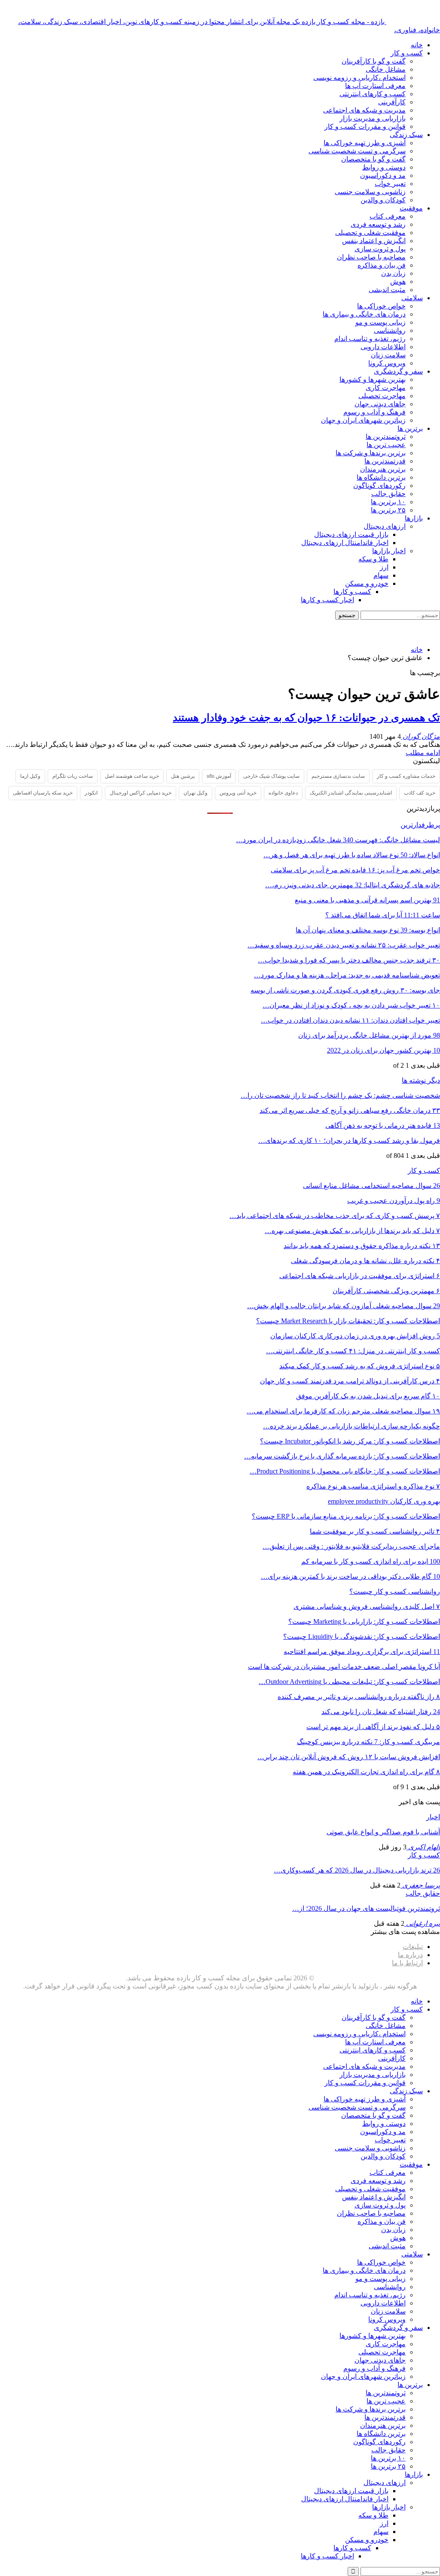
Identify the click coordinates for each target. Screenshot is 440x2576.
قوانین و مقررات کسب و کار (365, 126)
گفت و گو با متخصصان (373, 159)
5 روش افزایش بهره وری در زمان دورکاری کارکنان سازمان (355, 1336)
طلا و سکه (373, 559)
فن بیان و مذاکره (382, 265)
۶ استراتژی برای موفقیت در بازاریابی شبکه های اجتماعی (360, 1276)
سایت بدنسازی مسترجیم (338, 776)
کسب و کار (407, 53)
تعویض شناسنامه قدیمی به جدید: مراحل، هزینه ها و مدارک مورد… (347, 975)
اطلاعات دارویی (383, 347)
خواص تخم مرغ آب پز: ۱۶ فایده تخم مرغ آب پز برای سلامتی (355, 870)
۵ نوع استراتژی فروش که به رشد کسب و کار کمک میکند (360, 1366)
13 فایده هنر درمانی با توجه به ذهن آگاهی (383, 1125)
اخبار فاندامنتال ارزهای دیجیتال (345, 543)
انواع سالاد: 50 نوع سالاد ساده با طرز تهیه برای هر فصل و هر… (352, 855)
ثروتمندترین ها (386, 437)
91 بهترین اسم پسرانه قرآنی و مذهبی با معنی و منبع (367, 900)
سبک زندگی (406, 135)
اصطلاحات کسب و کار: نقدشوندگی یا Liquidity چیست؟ (362, 1637)
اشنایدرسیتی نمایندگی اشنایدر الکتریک (351, 793)
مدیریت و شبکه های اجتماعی (364, 110)
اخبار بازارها (389, 551)
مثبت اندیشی (387, 290)
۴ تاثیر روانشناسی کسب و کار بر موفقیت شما (375, 1531)
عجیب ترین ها (386, 445)
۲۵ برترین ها (388, 510)
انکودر (91, 793)
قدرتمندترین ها (385, 461)
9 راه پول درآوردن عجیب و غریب (394, 1201)
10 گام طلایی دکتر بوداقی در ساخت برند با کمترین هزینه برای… (350, 1576)
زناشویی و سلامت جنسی (370, 192)
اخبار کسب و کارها (327, 600)
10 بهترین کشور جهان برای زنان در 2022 (383, 1050)
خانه (417, 45)
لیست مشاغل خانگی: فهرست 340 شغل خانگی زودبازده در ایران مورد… (338, 840)
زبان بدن (393, 273)
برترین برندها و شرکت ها (371, 453)
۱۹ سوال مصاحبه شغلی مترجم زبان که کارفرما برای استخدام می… (343, 1411)
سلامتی (412, 298)
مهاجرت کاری (386, 388)
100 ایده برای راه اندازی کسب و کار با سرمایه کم (371, 1561)
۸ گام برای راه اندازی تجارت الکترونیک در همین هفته (366, 1772)
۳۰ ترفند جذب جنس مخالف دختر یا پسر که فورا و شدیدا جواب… (349, 960)
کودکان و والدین (383, 200)
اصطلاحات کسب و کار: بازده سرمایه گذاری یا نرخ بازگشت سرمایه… (342, 1456)
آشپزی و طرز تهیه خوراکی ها (365, 143)
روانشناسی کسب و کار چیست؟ (395, 1591)
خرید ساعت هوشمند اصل (132, 776)
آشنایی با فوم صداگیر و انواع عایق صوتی (383, 1832)
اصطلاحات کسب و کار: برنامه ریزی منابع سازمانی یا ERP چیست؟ (346, 1516)
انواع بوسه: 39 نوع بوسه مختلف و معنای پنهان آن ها (368, 930)
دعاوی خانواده (283, 793)
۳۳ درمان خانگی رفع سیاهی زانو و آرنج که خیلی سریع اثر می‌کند (350, 1110)
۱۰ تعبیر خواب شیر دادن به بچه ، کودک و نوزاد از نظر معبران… (351, 1005)
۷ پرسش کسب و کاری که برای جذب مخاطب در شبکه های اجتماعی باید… (335, 1216)
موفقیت (411, 208)
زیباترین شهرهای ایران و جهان (363, 420)
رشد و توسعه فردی (378, 224)
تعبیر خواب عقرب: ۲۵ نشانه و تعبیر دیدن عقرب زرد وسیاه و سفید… (344, 945)
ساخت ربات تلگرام (73, 776)
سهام (381, 575)
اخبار (433, 1817)
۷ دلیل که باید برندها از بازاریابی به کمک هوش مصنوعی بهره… (352, 1231)
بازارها (414, 518)
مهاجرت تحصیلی (382, 396)
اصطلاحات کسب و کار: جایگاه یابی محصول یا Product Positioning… (345, 1471)
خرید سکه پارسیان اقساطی (43, 793)
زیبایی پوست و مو (380, 322)
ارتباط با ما (407, 1963)
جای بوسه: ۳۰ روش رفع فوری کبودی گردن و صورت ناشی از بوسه (345, 990)
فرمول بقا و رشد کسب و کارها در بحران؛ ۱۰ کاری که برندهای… (349, 1140)
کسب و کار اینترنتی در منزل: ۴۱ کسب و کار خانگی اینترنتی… (353, 1351)
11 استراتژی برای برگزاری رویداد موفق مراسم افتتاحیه (362, 1652)
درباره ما (410, 1955)
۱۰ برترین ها (388, 502)
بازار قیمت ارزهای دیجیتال (351, 534)
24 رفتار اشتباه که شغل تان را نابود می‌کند (381, 1712)
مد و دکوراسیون (383, 175)
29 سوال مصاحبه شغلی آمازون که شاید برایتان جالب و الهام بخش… (344, 1306)
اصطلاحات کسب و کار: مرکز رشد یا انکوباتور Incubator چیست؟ (350, 1441)
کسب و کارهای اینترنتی (373, 94)
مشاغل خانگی (386, 69)
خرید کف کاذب (420, 793)
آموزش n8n (219, 776)
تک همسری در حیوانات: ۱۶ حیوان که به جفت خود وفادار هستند (306, 718)
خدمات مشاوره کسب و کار (406, 776)
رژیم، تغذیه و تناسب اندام (370, 339)
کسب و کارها (352, 592)
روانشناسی (390, 330)
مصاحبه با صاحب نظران (371, 257)
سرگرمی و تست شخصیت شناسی (357, 151)
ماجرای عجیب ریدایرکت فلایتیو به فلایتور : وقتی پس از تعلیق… (351, 1546)
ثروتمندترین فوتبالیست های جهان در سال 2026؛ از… (366, 1908)
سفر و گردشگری (398, 371)
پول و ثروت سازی (380, 249)
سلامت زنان (388, 355)
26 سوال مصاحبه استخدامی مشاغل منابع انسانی (371, 1186)
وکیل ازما (30, 776)
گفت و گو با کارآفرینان (374, 61)
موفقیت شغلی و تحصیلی (370, 233)
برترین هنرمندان (383, 469)
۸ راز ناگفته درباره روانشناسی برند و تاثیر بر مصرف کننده (359, 1697)
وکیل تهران (196, 793)
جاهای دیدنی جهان (380, 404)
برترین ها (410, 428)
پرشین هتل (183, 776)
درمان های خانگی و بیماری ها (364, 314)
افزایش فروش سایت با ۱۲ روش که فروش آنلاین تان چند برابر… (349, 1757)
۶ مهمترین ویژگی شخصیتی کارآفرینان (386, 1291)
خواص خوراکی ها (381, 306)
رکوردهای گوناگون (379, 486)
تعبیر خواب (390, 184)
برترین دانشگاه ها (381, 477)
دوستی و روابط (384, 167)
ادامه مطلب (423, 753)
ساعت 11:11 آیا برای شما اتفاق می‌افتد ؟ (383, 915)
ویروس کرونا (387, 363)
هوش (398, 282)
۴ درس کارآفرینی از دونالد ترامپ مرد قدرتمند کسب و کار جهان (350, 1381)
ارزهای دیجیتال (385, 526)
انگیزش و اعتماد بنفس (374, 241)
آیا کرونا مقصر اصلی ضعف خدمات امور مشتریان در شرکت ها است (344, 1667)
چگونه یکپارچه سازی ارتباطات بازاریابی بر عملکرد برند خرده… (351, 1426)
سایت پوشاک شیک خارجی (271, 776)
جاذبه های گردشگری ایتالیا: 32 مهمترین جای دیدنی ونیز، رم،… (353, 885)
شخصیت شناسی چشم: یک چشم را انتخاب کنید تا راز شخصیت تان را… (340, 1095)
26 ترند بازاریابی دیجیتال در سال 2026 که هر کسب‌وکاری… (357, 1870)
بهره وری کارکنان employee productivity (384, 1501)
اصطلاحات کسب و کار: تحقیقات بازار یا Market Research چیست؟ (348, 1321)
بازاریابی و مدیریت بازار (373, 118)
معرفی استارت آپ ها (375, 86)
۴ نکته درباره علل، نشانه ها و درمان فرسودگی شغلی (365, 1261)
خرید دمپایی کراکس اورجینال (141, 793)
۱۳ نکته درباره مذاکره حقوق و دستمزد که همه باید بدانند (362, 1246)
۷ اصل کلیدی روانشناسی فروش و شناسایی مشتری (367, 1606)
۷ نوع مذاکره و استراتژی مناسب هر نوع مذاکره (373, 1486)
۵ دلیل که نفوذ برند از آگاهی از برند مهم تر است (373, 1727)
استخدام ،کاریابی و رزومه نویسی (359, 78)
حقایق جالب (388, 494)
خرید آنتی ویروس (238, 793)
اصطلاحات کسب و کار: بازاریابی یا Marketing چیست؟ (364, 1621)
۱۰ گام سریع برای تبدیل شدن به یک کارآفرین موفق (368, 1396)
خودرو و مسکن (367, 583)
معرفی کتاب (388, 216)
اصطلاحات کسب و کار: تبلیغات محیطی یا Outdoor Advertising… (349, 1682)
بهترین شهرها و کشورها (373, 379)
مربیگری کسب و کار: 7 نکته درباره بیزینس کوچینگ (368, 1742)
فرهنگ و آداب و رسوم (374, 412)
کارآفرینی (392, 102)
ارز (384, 567)
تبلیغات (413, 1947)
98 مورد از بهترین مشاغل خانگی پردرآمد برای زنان (369, 1035)
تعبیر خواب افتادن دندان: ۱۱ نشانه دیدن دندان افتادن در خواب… (350, 1020)
